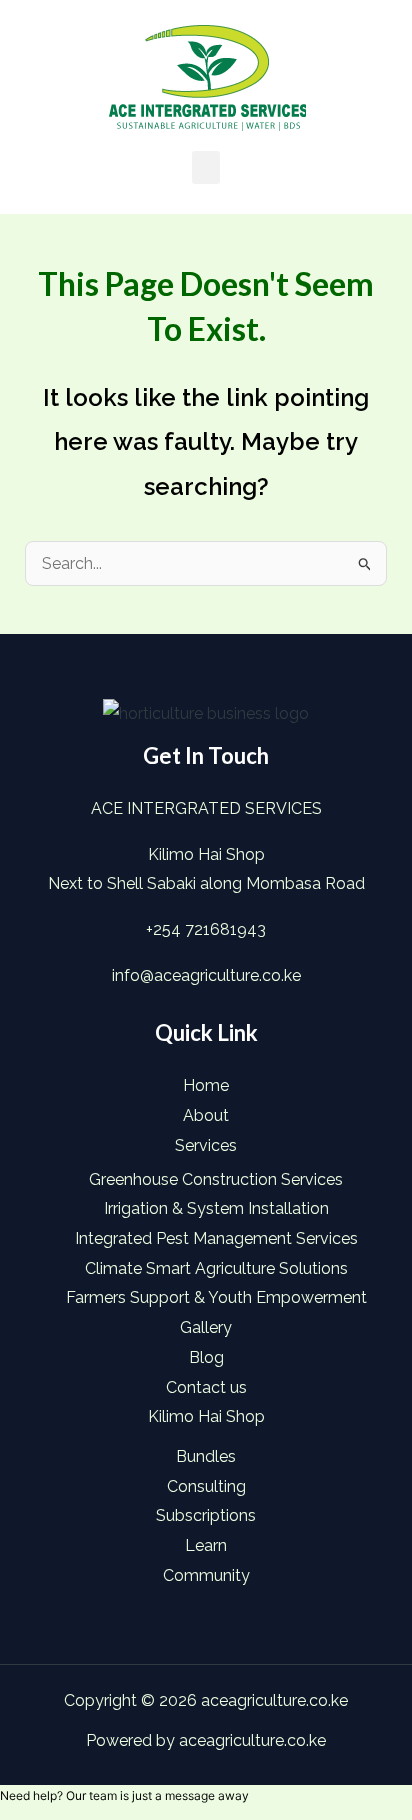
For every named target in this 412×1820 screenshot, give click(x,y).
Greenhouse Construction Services (216, 1179)
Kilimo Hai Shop (206, 1416)
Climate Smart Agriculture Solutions (216, 1268)
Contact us (206, 1387)
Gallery (206, 1327)
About (206, 1115)
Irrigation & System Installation (216, 1208)
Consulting (206, 1486)
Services (206, 1145)
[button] (206, 167)
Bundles (206, 1456)
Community (206, 1575)
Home (206, 1085)
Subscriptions (206, 1515)
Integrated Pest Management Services (216, 1238)
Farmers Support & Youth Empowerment (216, 1297)
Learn (206, 1545)
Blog (206, 1357)
